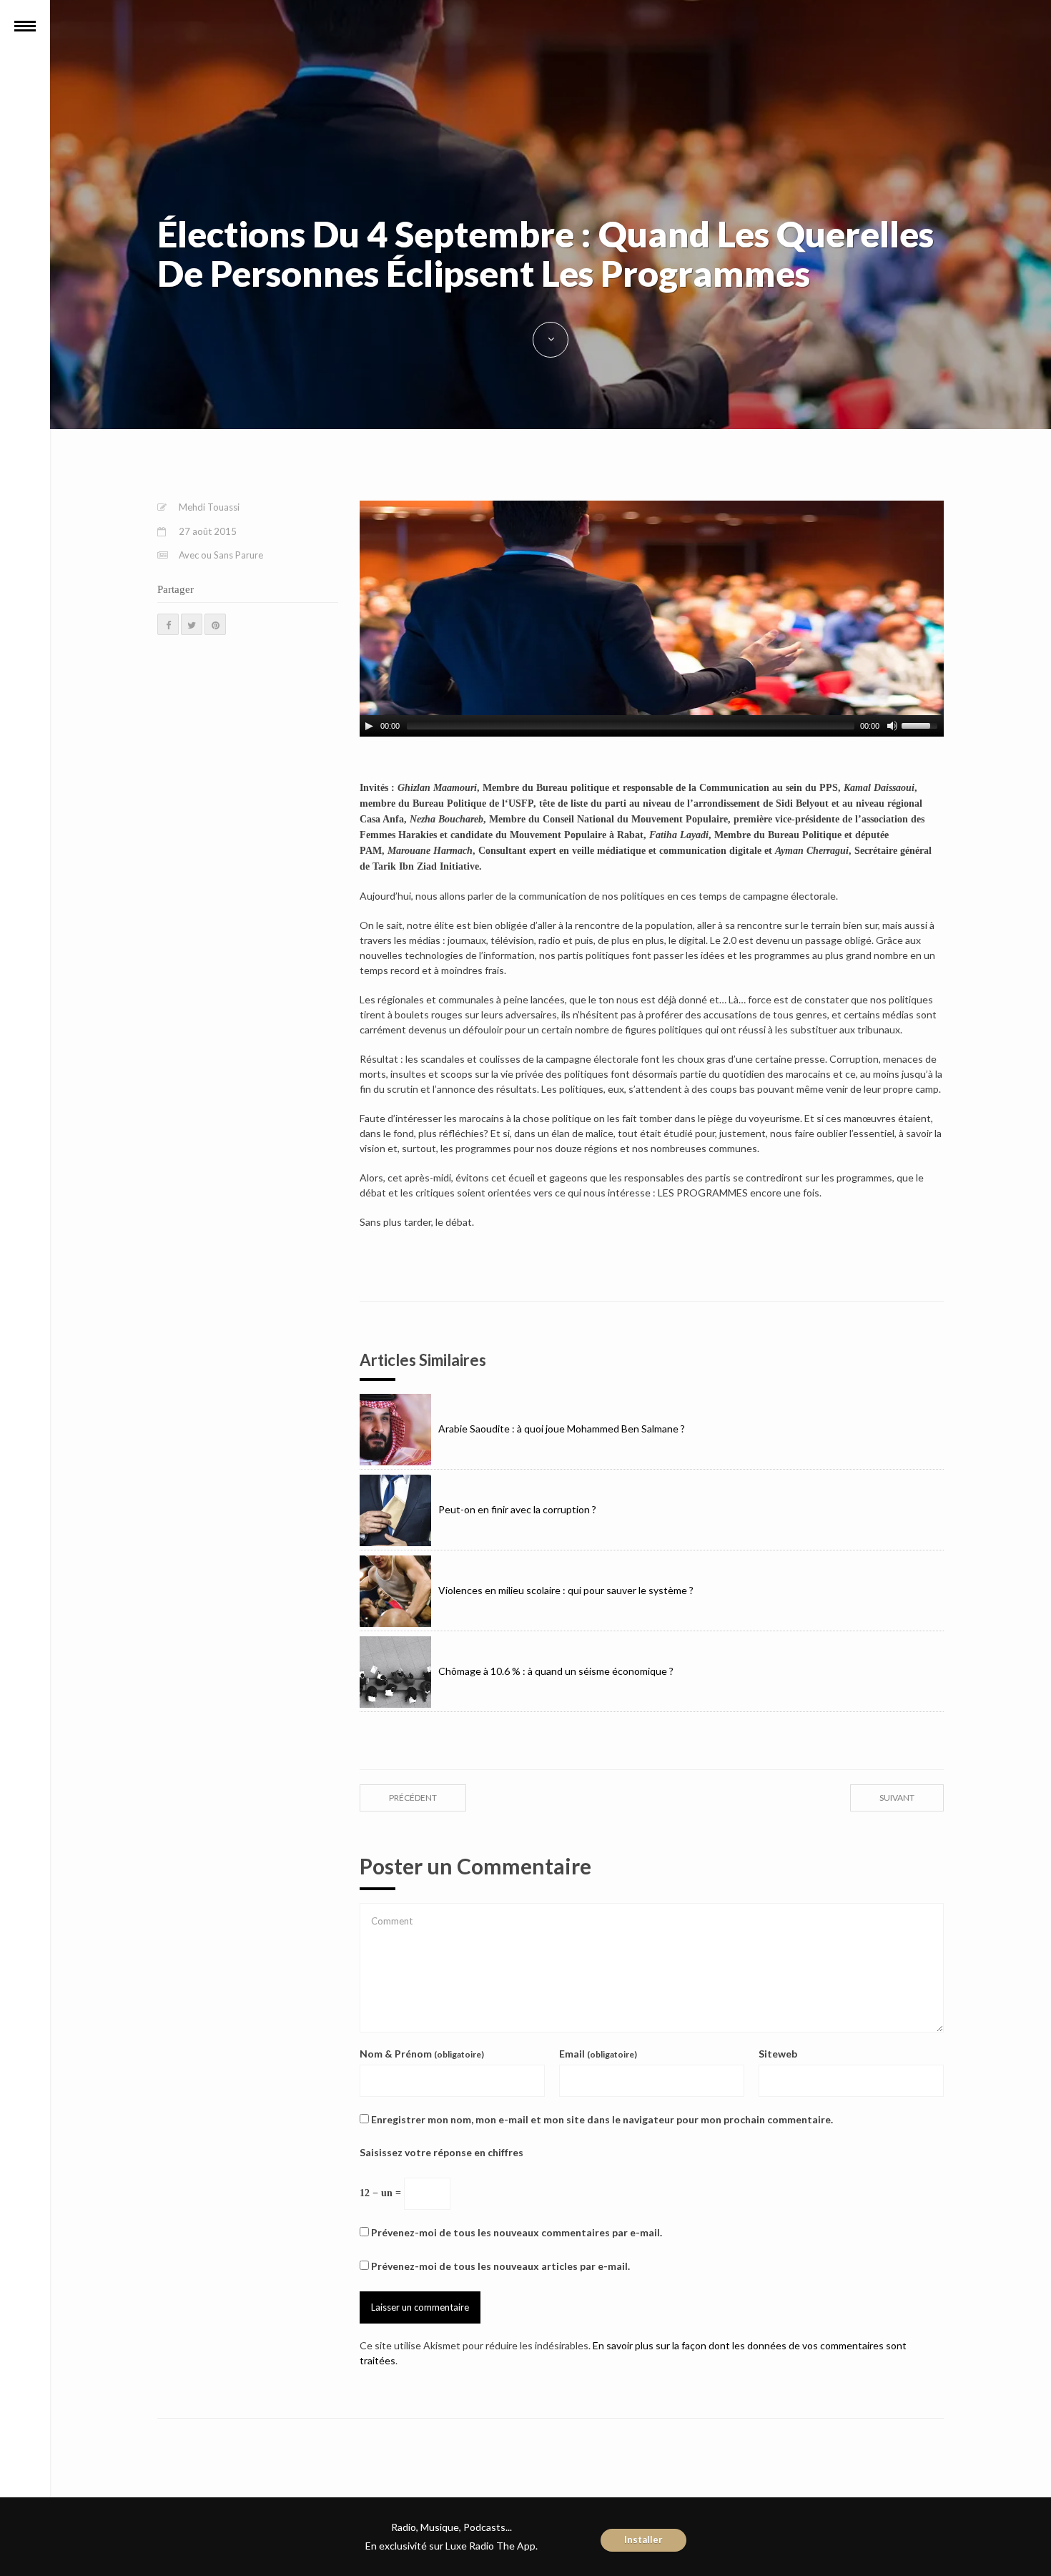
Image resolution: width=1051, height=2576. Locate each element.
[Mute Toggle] (892, 726)
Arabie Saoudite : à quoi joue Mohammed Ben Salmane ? (562, 1429)
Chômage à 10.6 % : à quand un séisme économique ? (556, 1671)
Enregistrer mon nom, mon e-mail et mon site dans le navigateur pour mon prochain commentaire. (602, 2119)
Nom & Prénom (422, 2054)
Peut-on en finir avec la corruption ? (517, 1509)
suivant (897, 1798)
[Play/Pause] (369, 726)
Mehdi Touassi (209, 507)
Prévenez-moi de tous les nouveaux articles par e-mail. (500, 2266)
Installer (643, 2540)
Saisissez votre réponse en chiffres (441, 2152)
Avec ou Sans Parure (221, 555)
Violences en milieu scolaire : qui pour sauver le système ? (566, 1590)
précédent (413, 1798)
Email (598, 2054)
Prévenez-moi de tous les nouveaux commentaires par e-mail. (517, 2232)
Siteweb (778, 2054)
